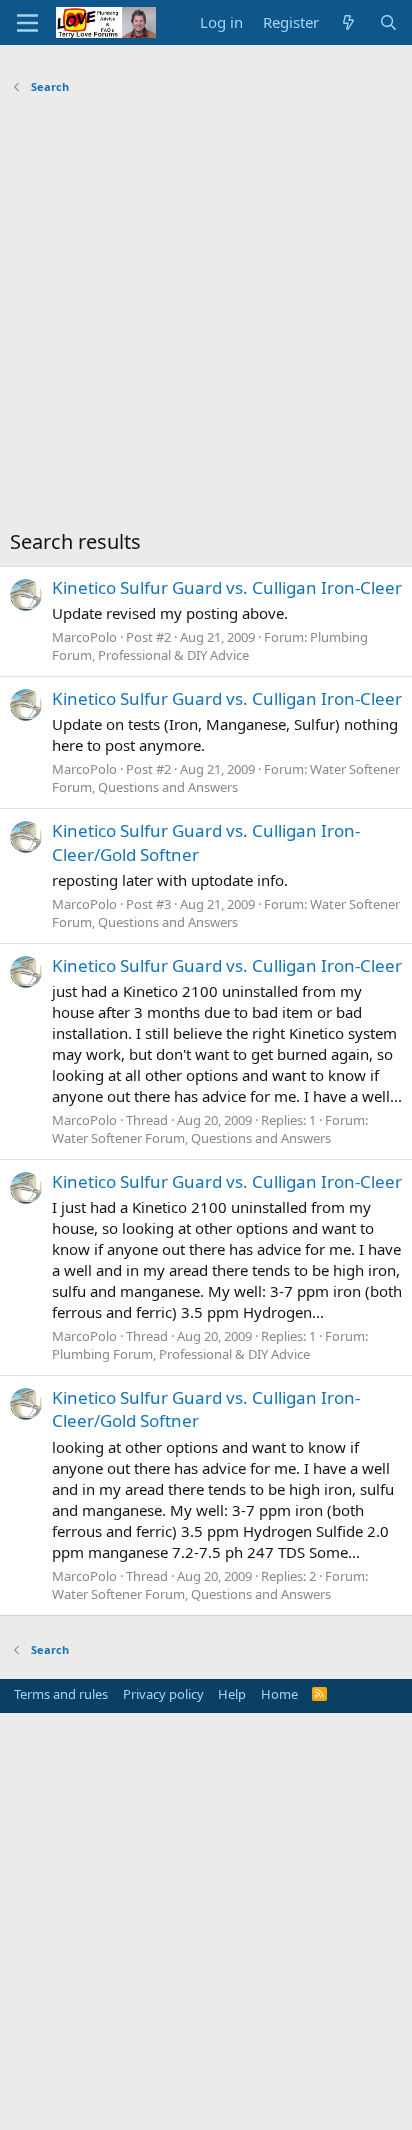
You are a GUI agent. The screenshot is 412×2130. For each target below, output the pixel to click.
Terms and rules (61, 1694)
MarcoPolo (84, 637)
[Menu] (27, 23)
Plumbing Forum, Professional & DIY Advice (210, 646)
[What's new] (348, 22)
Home (279, 1694)
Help (232, 1694)
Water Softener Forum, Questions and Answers (226, 778)
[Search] (388, 22)
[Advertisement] (206, 317)
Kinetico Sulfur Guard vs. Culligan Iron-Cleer (227, 587)
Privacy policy (163, 1694)
